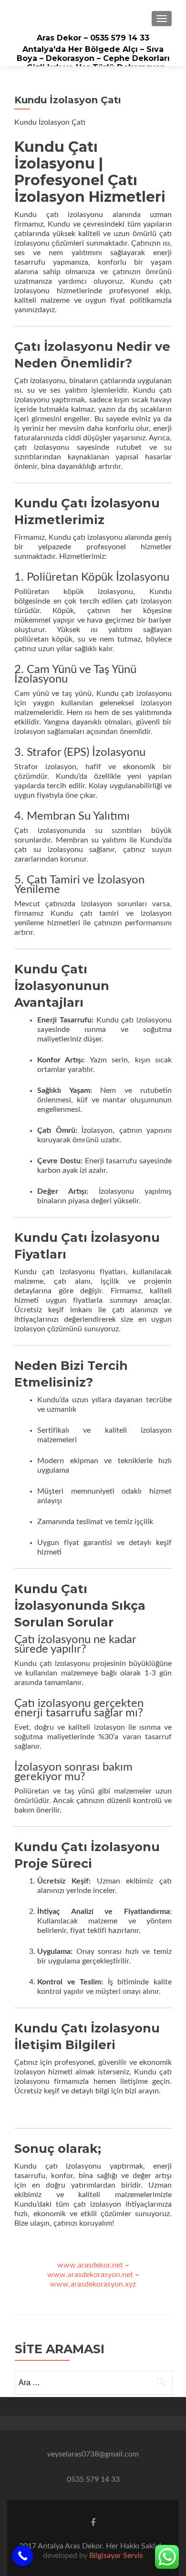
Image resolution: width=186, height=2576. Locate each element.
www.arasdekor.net (90, 2265)
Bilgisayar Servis (116, 2556)
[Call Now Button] (23, 2556)
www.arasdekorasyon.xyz (93, 2284)
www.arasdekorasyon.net (90, 2275)
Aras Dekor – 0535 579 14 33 (93, 38)
